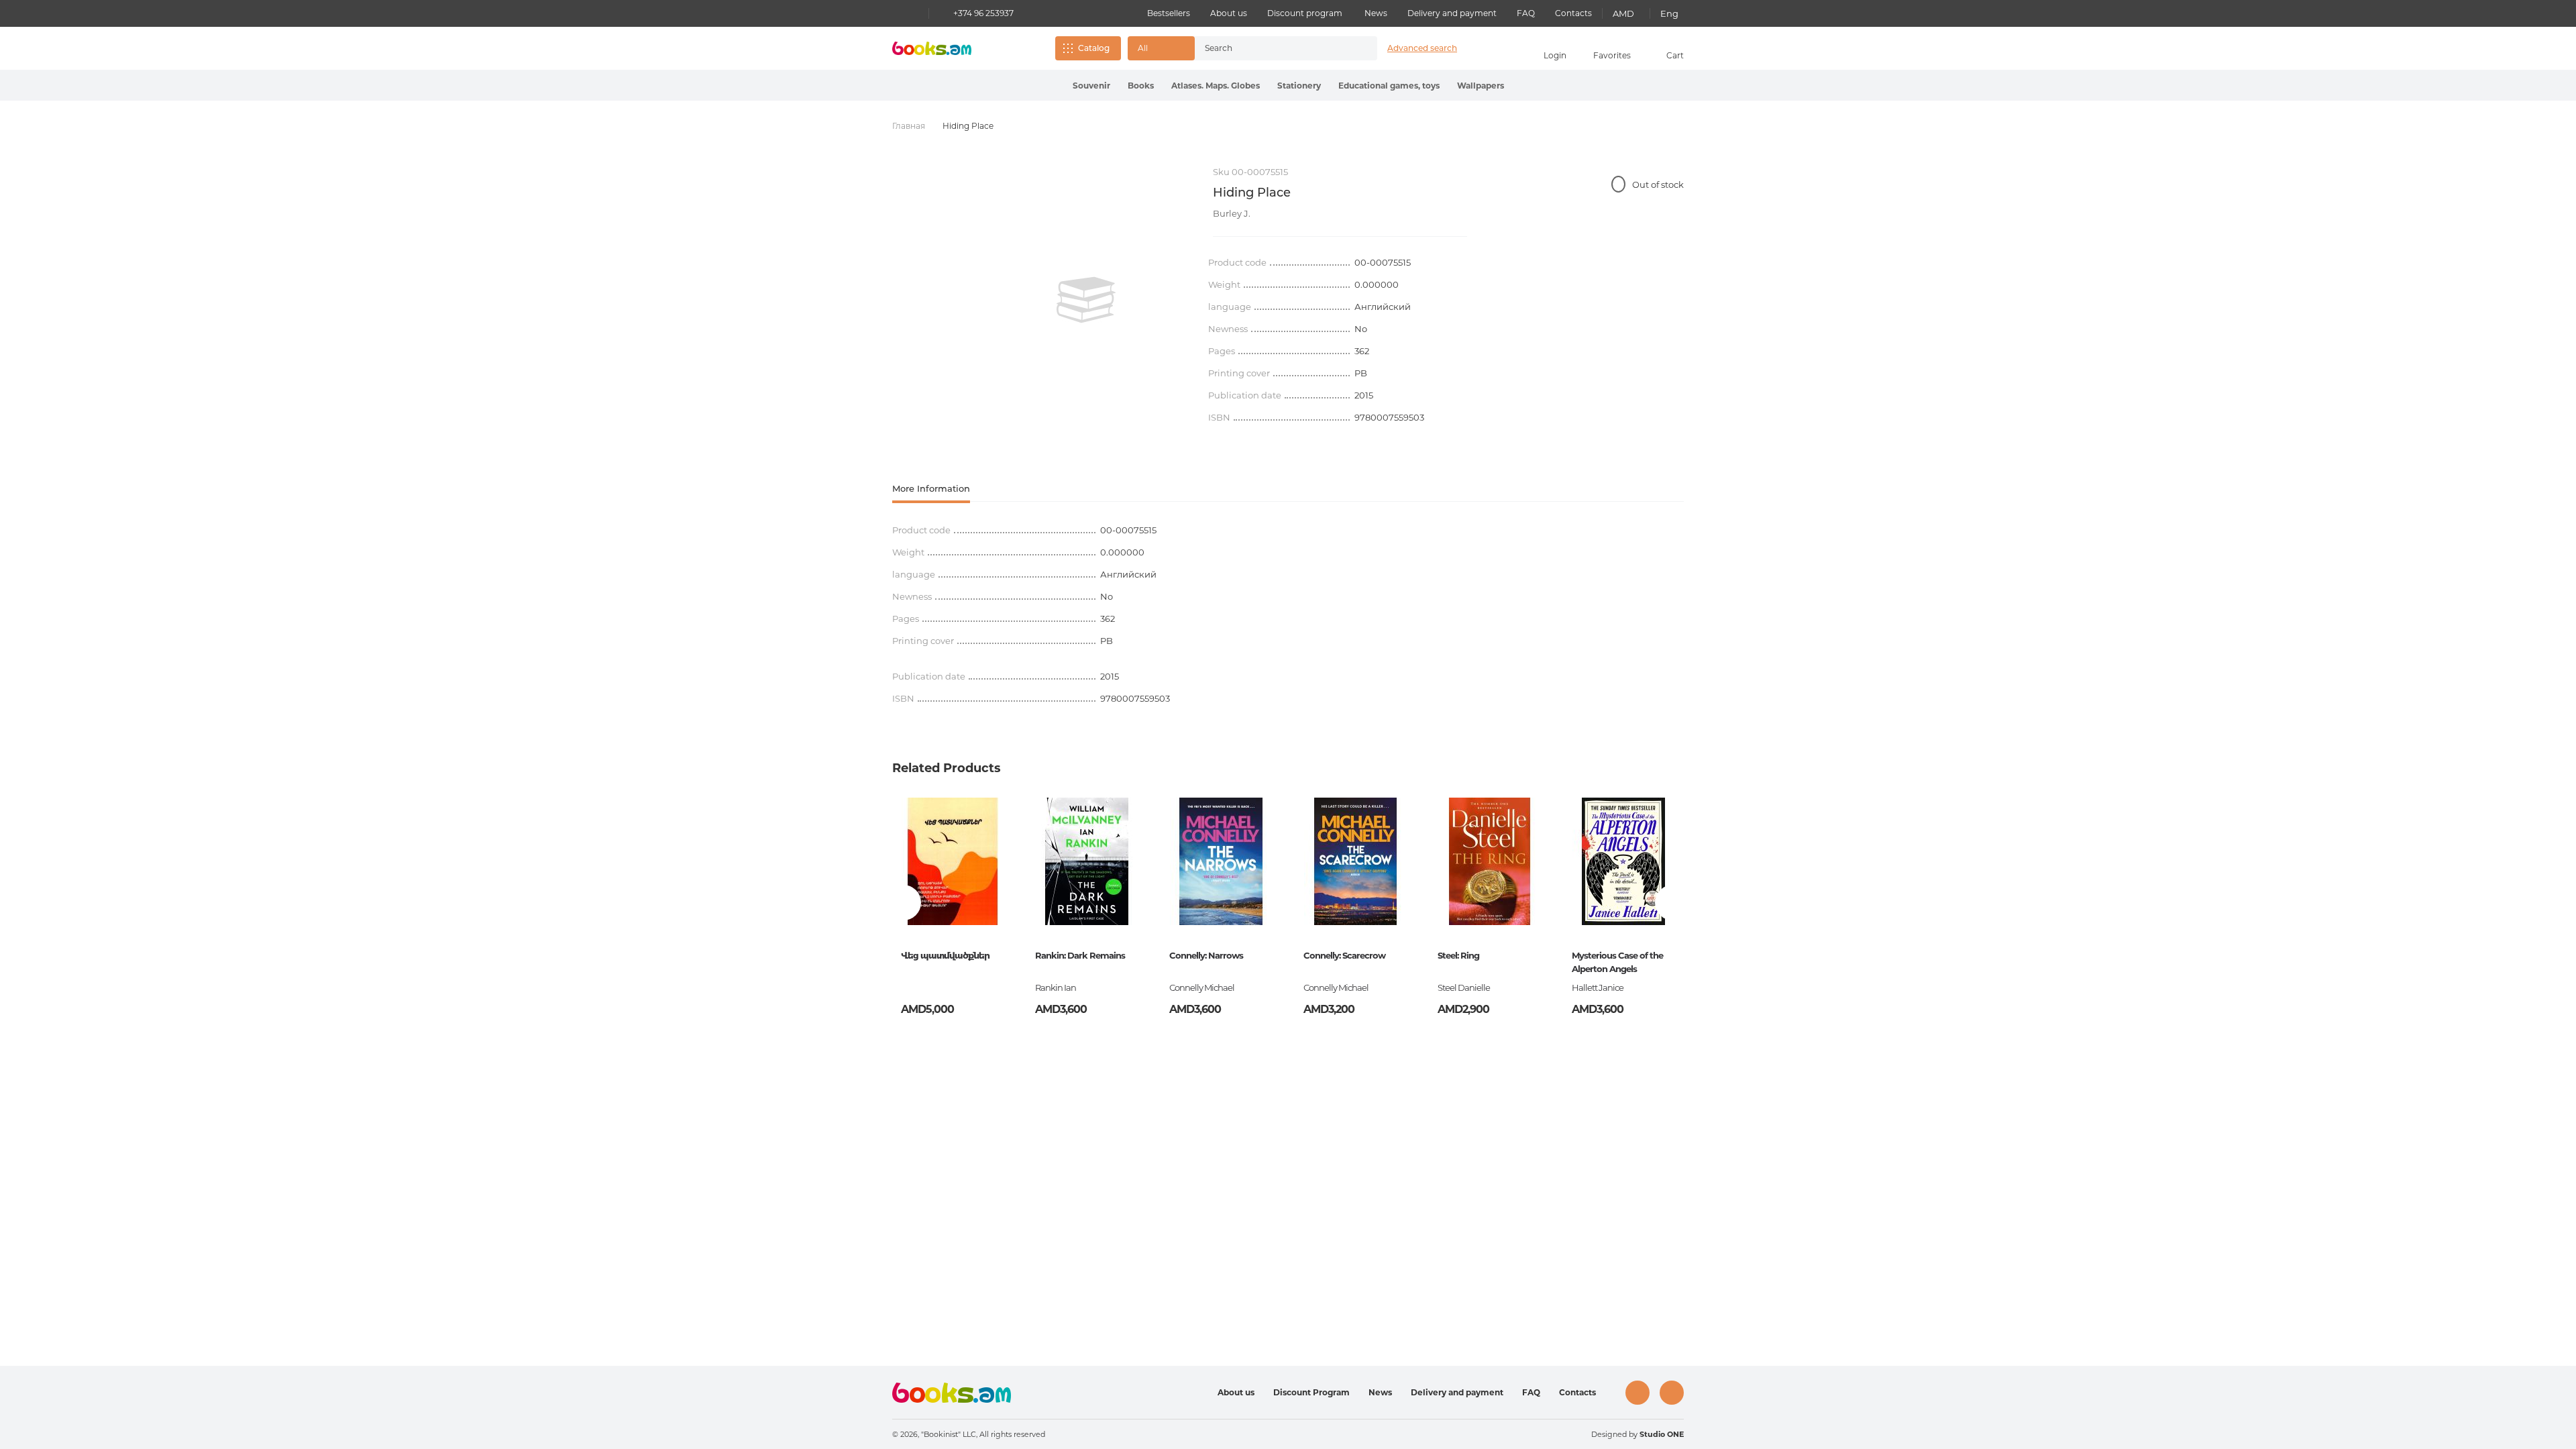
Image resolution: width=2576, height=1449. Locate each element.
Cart (1675, 55)
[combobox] (1272, 48)
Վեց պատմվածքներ (945, 955)
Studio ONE (1662, 1434)
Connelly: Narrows (1206, 955)
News (1376, 13)
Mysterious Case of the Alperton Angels (1617, 962)
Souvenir (1091, 86)
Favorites (1612, 55)
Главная (909, 126)
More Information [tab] (931, 488)
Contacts (1573, 13)
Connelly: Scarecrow (1344, 955)
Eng (1669, 13)
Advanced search (1422, 48)
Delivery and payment (1452, 13)
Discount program (1305, 13)
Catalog (1094, 48)
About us (1229, 13)
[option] (1086, 300)
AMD (1623, 13)
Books (1141, 86)
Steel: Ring (1458, 955)
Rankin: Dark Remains (1080, 955)
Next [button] (1673, 903)
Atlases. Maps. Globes (1216, 86)
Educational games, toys (1389, 86)
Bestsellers (1169, 13)
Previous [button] (903, 903)
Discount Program (1311, 1392)
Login (1555, 55)
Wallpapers (1481, 86)
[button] (1161, 48)
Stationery (1299, 86)
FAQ (1526, 13)
